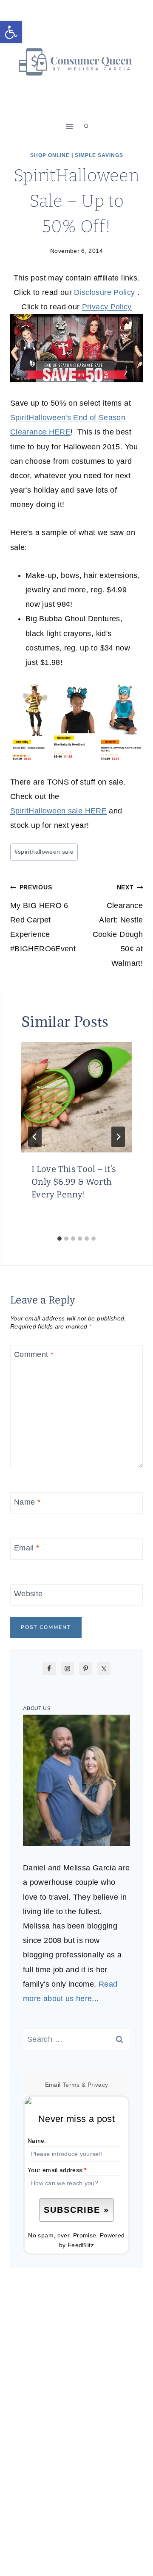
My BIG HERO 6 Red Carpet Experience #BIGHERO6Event (43, 918)
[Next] (118, 1137)
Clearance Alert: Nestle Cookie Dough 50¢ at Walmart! (118, 926)
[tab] (59, 1239)
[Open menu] (69, 126)
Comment (34, 1355)
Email (27, 1548)
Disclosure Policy (105, 292)
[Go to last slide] (35, 1137)
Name (27, 1502)
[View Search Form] (86, 126)
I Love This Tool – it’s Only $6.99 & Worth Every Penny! (74, 1182)
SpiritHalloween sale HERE (58, 811)
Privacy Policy (107, 307)
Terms (71, 2085)
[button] (11, 32)
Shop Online (50, 155)
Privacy (98, 2085)
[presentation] (76, 1097)
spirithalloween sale (44, 852)
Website (28, 1594)
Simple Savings (99, 155)
